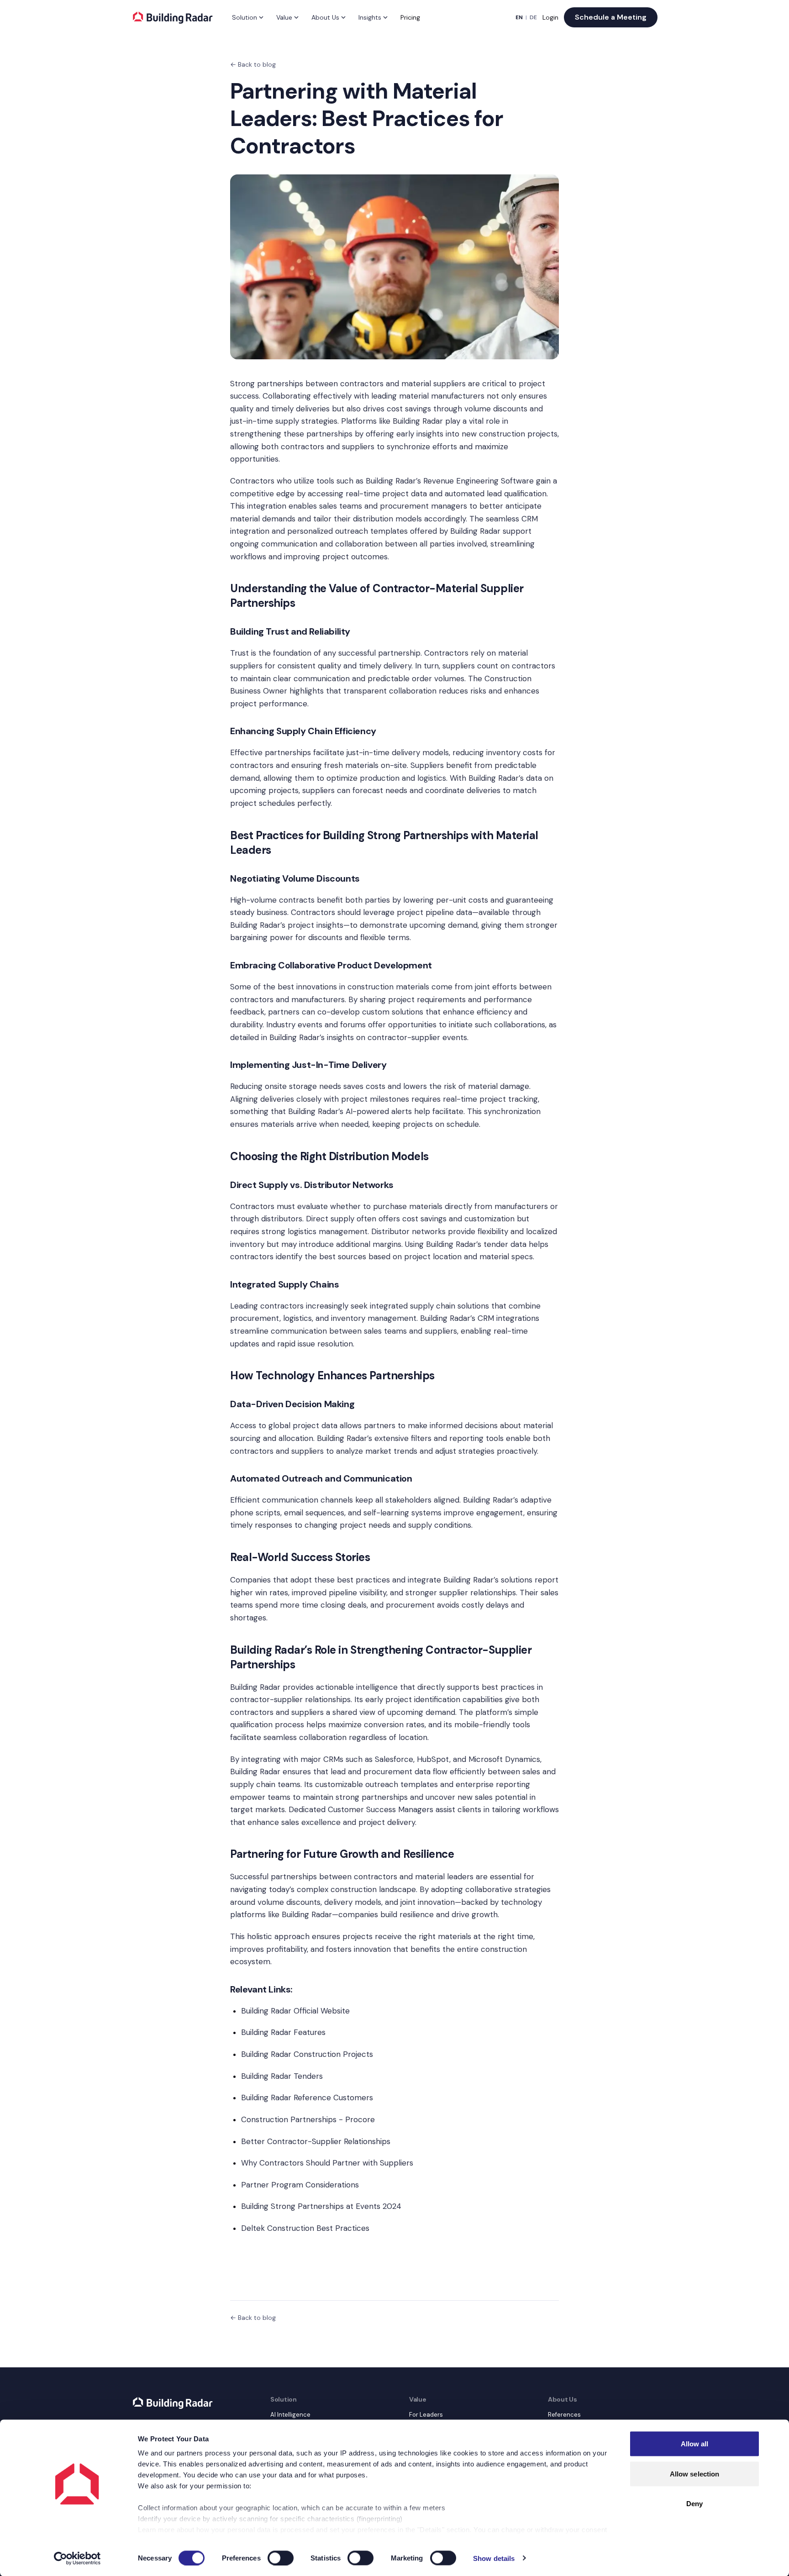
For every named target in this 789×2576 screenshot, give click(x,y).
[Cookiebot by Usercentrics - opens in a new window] (77, 2558)
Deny (694, 2504)
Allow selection (695, 2473)
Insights (370, 17)
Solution (245, 17)
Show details (494, 2558)
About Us (325, 17)
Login (550, 17)
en (519, 17)
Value (284, 17)
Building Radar (418, 421)
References (564, 2415)
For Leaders (426, 2415)
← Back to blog (253, 64)
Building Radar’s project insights (287, 925)
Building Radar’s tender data (476, 1244)
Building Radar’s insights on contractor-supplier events (368, 1037)
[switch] (281, 2558)
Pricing (410, 17)
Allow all (695, 2444)
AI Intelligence (290, 2415)
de (533, 17)
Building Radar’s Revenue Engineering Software (450, 481)
